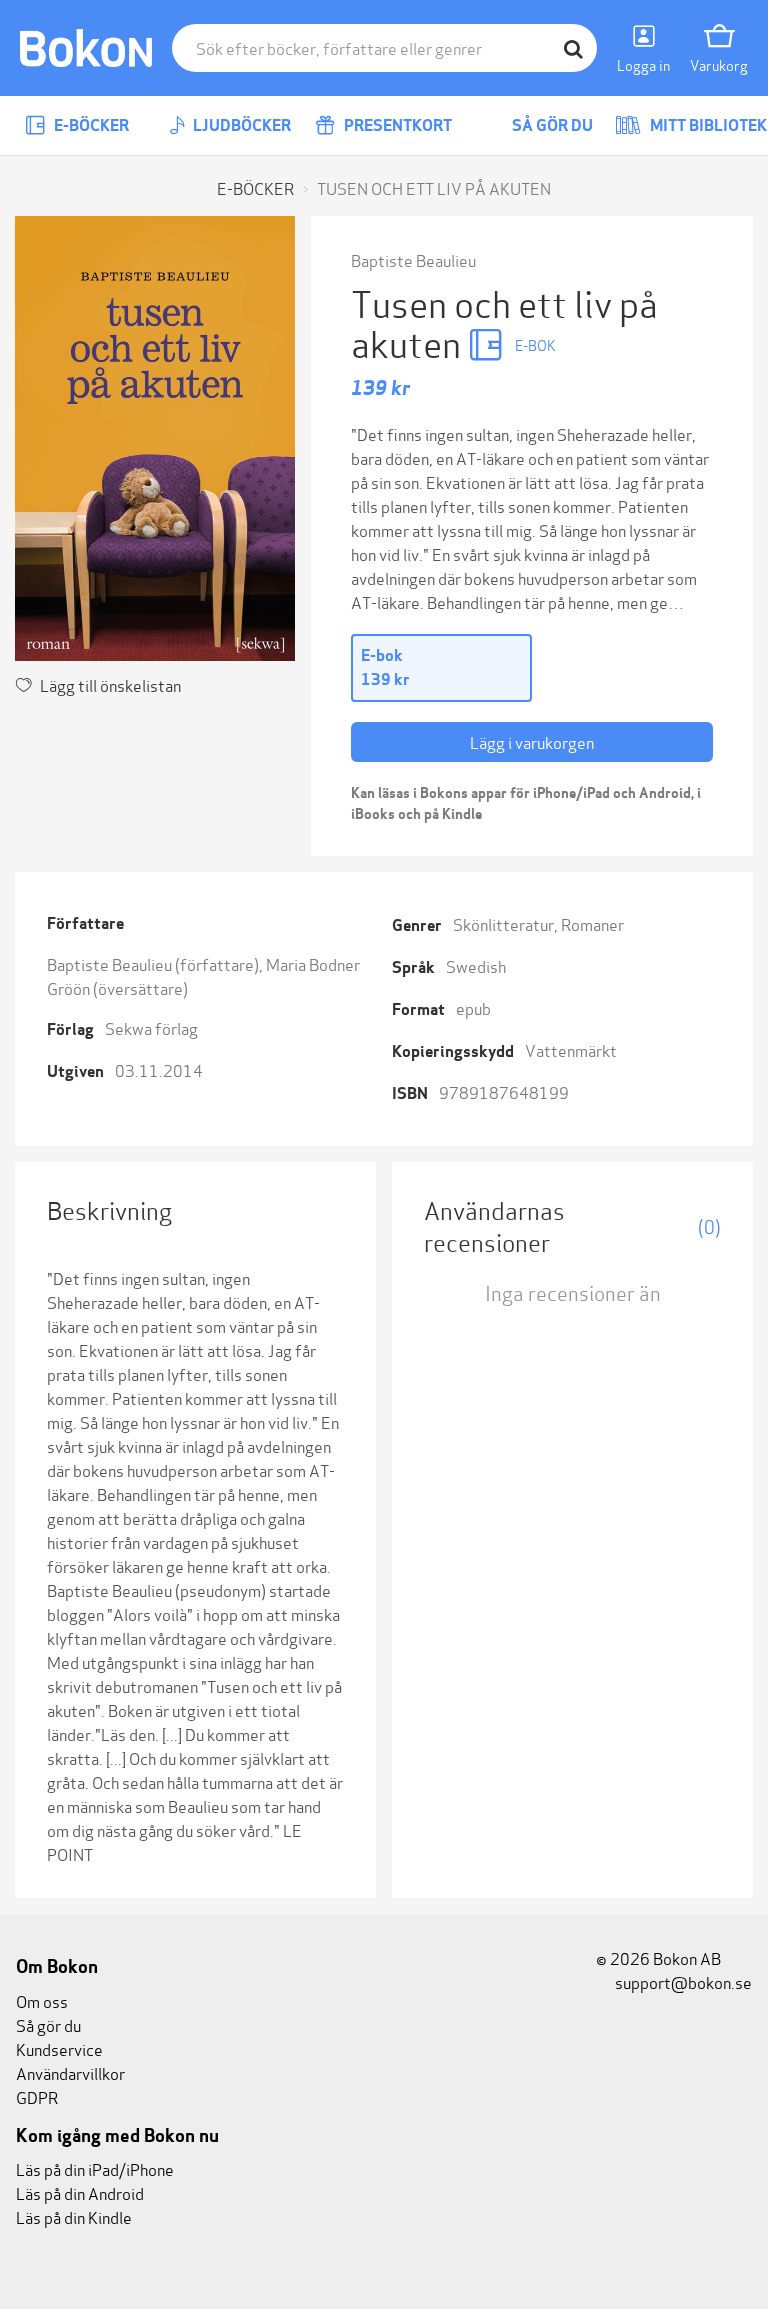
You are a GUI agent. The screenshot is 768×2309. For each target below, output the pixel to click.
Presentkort (396, 125)
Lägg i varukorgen (532, 741)
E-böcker (90, 125)
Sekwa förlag (151, 1027)
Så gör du (551, 125)
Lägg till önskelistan (110, 684)
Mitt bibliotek (707, 125)
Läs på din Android (80, 2192)
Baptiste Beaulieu (413, 259)
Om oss (42, 2000)
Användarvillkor (70, 2072)
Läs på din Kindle (74, 2216)
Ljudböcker (240, 125)
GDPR (37, 2096)
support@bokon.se (682, 1981)
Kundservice (59, 2048)
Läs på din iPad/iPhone (95, 2168)
